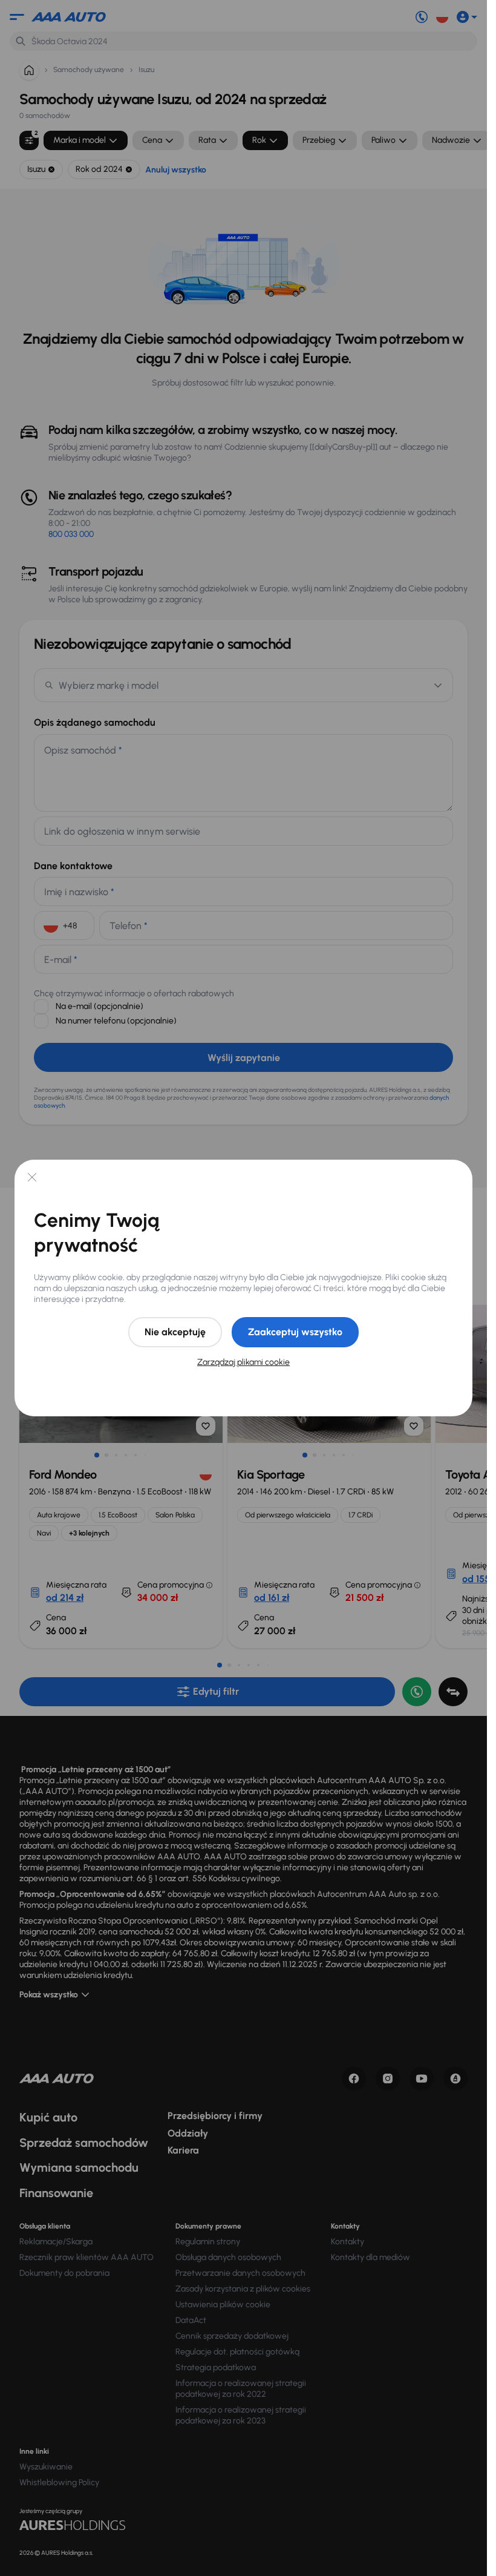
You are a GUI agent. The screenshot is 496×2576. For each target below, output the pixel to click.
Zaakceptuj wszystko (295, 1332)
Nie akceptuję (175, 1332)
